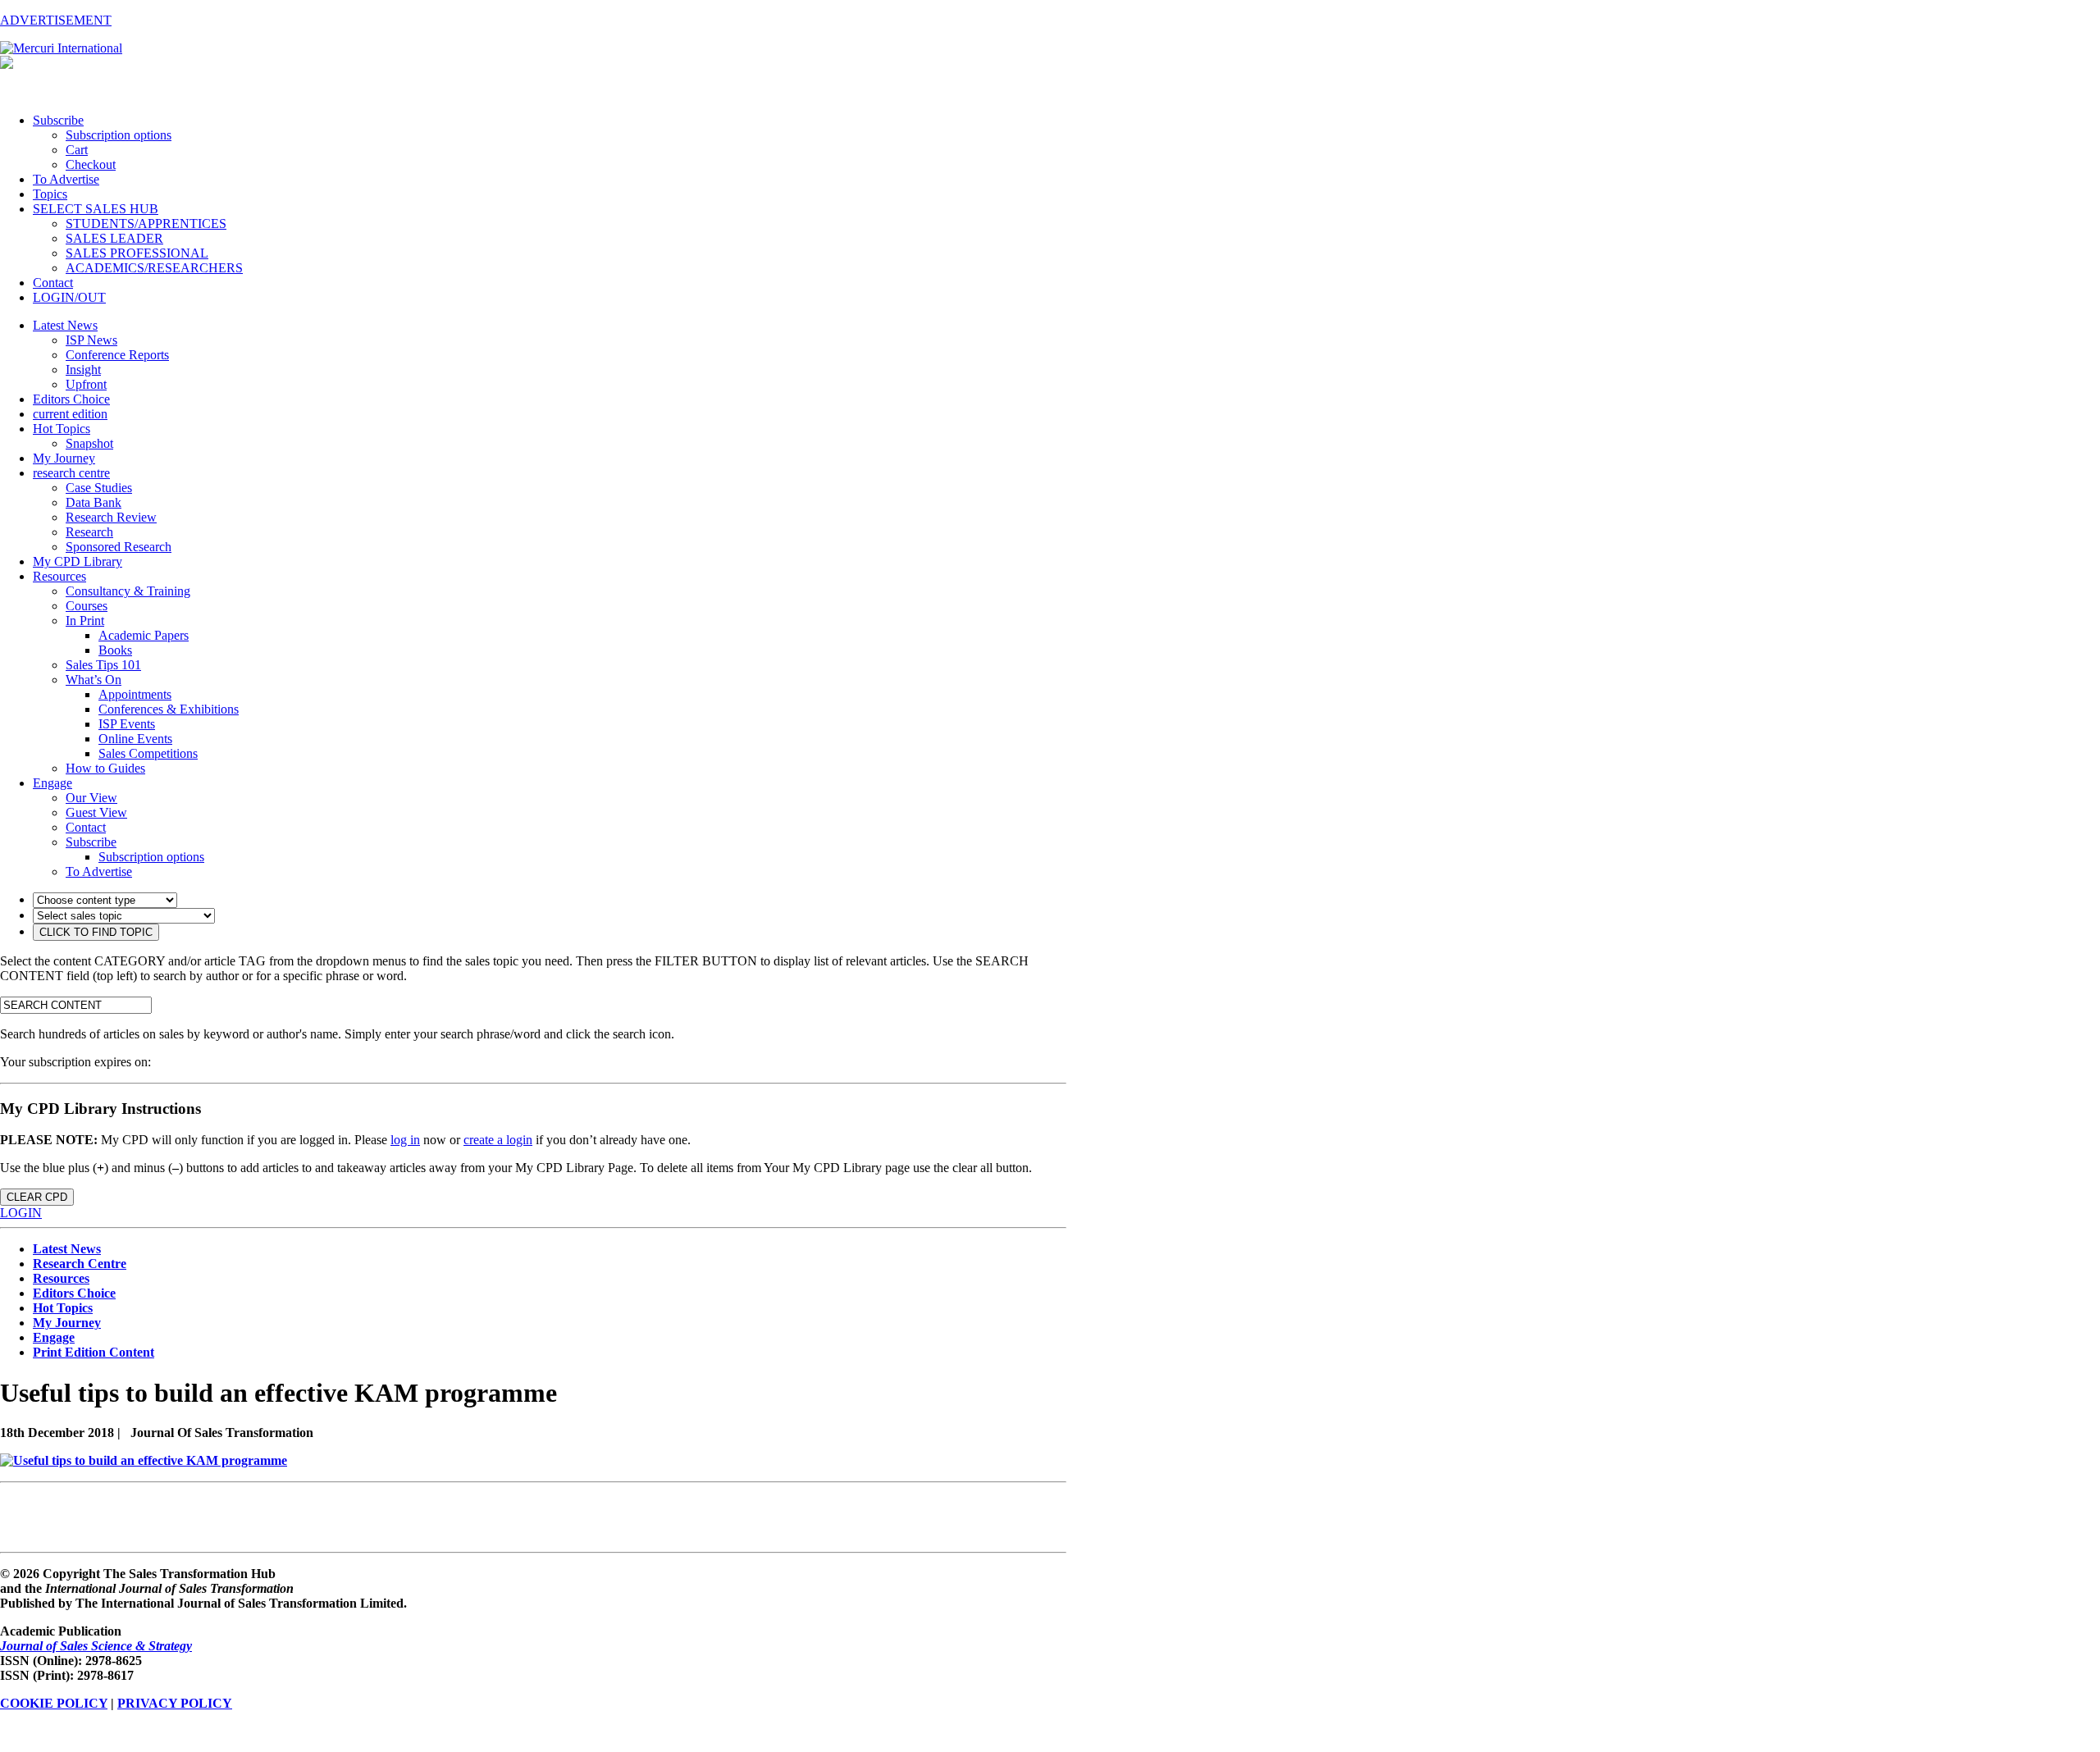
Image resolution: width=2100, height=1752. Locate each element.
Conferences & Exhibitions (169, 709)
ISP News (91, 340)
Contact (53, 283)
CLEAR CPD (37, 1197)
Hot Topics (62, 429)
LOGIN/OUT (69, 297)
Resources (59, 576)
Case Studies (99, 488)
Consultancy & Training (128, 591)
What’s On (94, 680)
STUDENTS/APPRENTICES (146, 224)
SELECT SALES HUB (96, 209)
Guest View (96, 812)
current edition (70, 414)
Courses (87, 606)
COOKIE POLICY (54, 1703)
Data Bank (94, 502)
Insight (83, 370)
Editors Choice (71, 399)
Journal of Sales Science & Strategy (96, 1646)
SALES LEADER (114, 238)
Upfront (86, 384)
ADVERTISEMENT (56, 20)
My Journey (64, 458)
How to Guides (105, 768)
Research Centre (80, 1264)
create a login (498, 1140)
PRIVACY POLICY (175, 1703)
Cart (77, 150)
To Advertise (66, 179)
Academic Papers (144, 635)
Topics (50, 194)
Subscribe (58, 120)
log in (405, 1140)
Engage (52, 783)
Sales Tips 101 (103, 665)
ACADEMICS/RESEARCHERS (154, 268)
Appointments (135, 694)
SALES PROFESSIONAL (137, 253)
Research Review (111, 517)
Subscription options (119, 135)
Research (89, 532)
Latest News (65, 325)
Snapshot (89, 443)
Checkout (91, 164)
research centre (71, 473)
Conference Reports (117, 355)
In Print (85, 620)
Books (115, 650)
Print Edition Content (94, 1352)
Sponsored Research (119, 547)
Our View (91, 798)
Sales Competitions (148, 753)
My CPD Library (78, 561)
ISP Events (127, 724)
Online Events (135, 739)
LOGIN (21, 1213)
